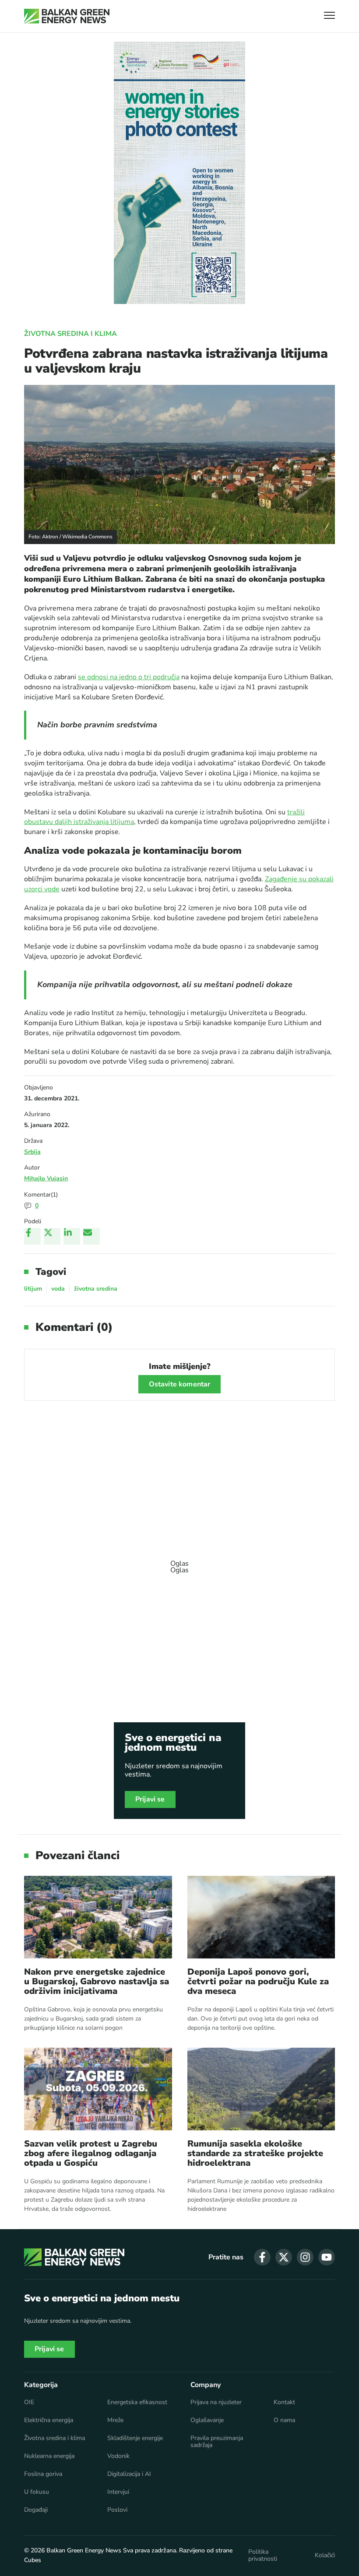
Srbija (32, 1152)
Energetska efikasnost (137, 2402)
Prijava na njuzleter (216, 2402)
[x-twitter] (284, 2257)
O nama (284, 2420)
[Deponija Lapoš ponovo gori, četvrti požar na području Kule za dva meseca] (261, 1917)
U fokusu (37, 2492)
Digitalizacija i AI (129, 2474)
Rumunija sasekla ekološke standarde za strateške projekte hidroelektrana (255, 2154)
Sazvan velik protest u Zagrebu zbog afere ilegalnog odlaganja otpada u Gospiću (91, 2154)
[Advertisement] (179, 1563)
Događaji (36, 2510)
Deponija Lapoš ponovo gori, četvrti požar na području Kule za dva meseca (258, 1982)
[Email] (92, 1236)
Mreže (115, 2420)
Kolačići (325, 2555)
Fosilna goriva (43, 2474)
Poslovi (117, 2510)
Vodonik (118, 2456)
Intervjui (118, 2492)
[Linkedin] (72, 1236)
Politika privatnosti (263, 2555)
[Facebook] (32, 1236)
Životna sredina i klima (70, 334)
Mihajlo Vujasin (46, 1178)
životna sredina (96, 1289)
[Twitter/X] (52, 1236)
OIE (29, 2402)
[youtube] (327, 2257)
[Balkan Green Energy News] (67, 16)
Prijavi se (150, 1799)
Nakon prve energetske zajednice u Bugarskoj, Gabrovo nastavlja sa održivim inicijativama (97, 1982)
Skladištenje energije (135, 2438)
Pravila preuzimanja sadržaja (217, 2442)
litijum (33, 1289)
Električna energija (49, 2420)
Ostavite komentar (180, 1384)
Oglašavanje (207, 2420)
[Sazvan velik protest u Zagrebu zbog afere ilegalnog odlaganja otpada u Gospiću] (98, 2089)
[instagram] (305, 2257)
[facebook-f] (262, 2257)
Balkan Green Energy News (84, 2550)
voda (58, 1289)
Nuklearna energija (49, 2456)
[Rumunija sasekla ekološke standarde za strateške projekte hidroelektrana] (261, 2089)
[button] (329, 16)
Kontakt (284, 2402)
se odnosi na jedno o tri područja (129, 677)
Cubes (33, 2560)
